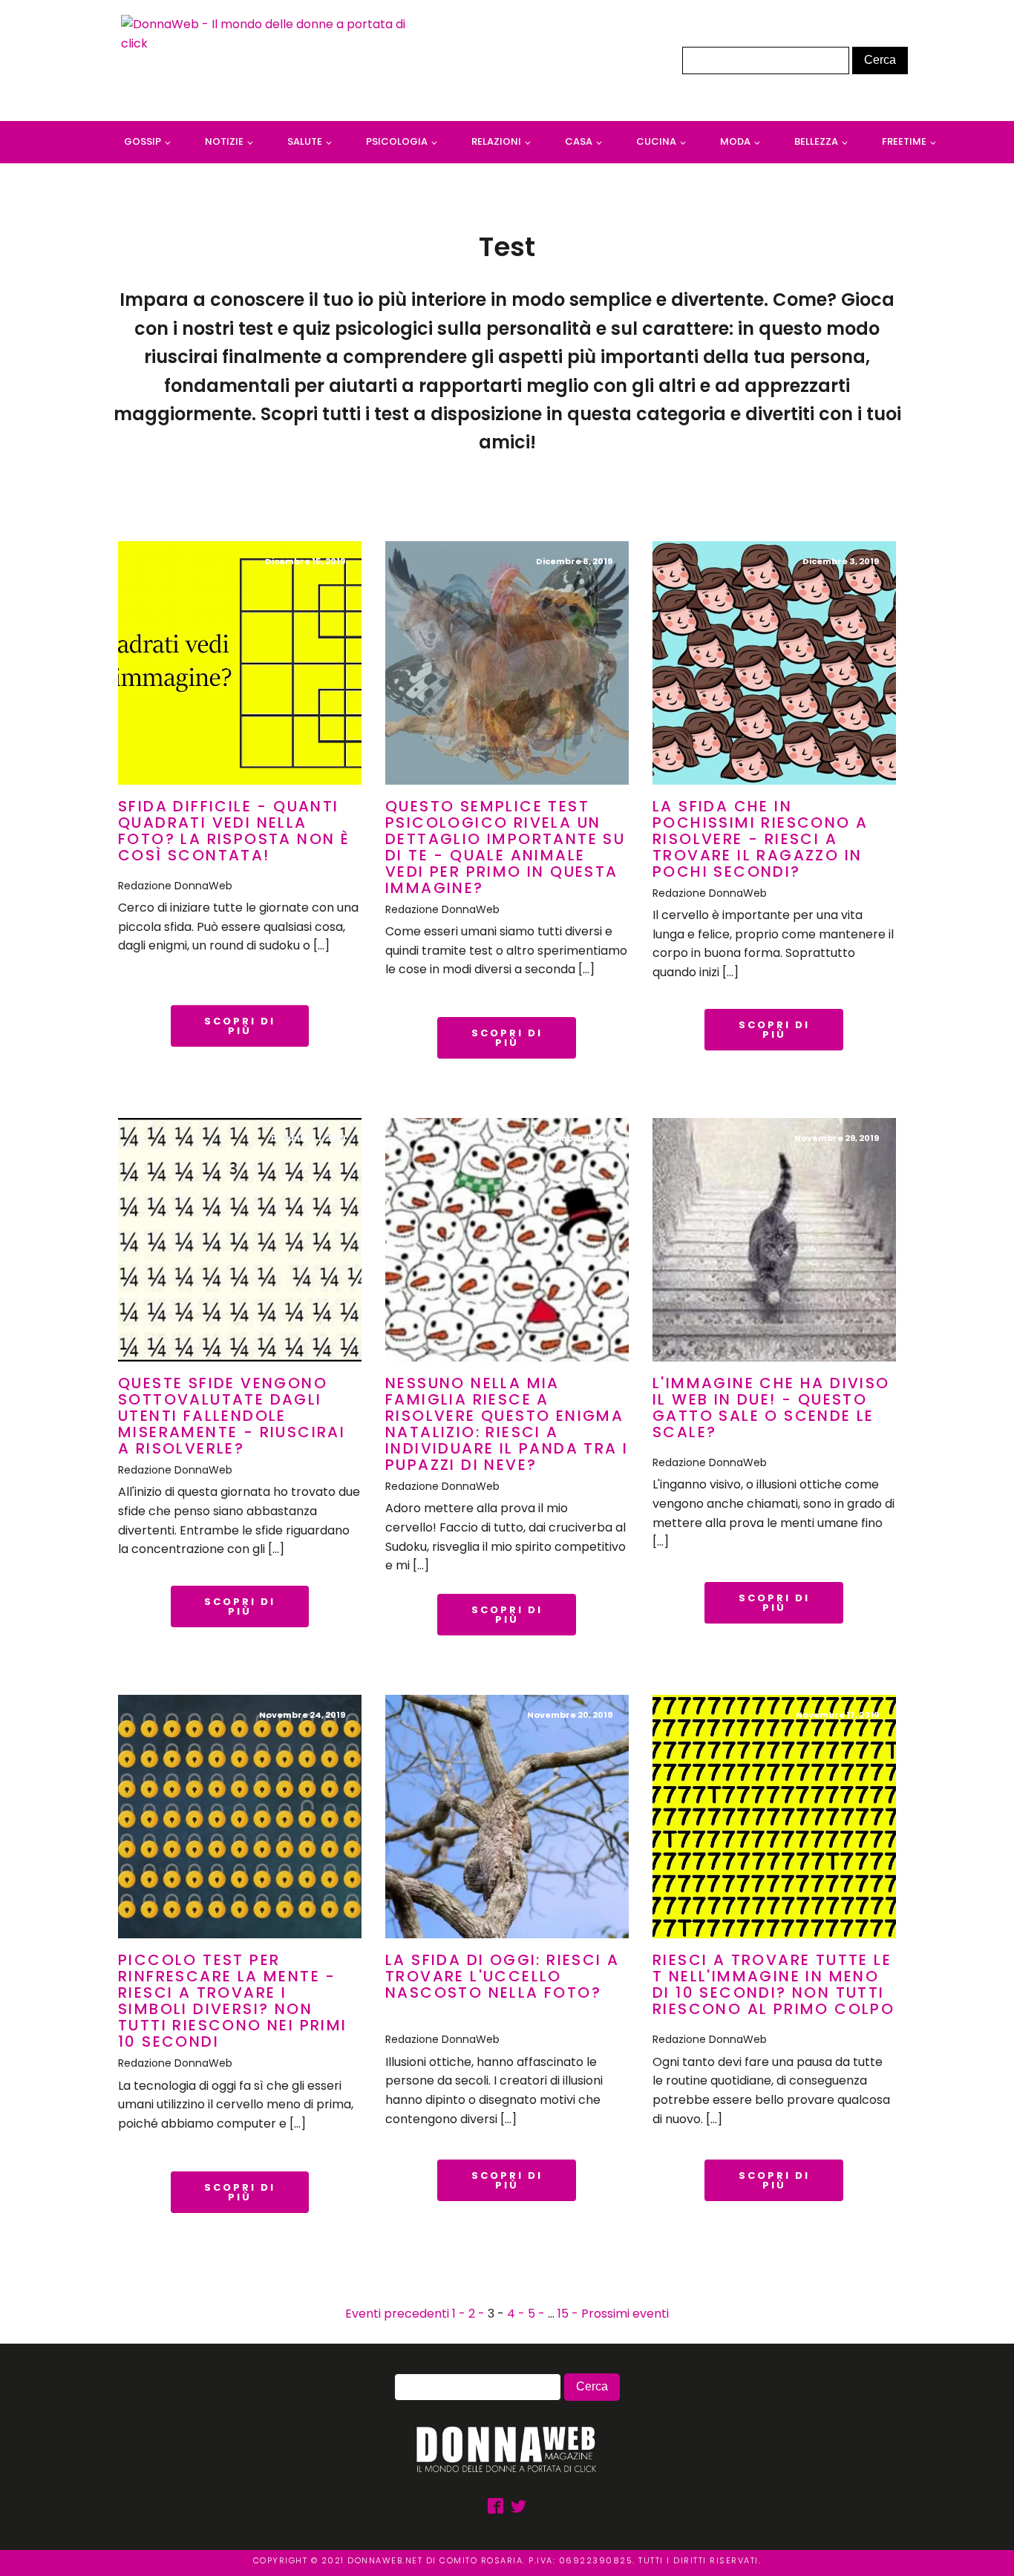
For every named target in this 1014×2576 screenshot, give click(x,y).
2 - (478, 2314)
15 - (569, 2314)
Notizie (224, 141)
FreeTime (904, 141)
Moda (735, 141)
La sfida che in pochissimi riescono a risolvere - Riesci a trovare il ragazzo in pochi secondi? (760, 839)
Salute (305, 141)
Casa (579, 141)
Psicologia (397, 141)
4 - (517, 2314)
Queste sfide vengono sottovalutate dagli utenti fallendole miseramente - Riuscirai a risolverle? (232, 1416)
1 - (460, 2314)
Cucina (656, 141)
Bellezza (816, 141)
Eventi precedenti (397, 2314)
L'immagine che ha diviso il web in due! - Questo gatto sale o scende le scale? (771, 1408)
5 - (538, 2314)
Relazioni (496, 141)
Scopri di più (240, 1026)
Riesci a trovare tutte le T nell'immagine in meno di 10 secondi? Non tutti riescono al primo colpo (773, 1984)
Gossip (143, 141)
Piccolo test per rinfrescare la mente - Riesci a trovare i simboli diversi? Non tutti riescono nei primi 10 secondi (233, 2001)
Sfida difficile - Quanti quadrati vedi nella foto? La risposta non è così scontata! (234, 831)
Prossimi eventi (625, 2314)
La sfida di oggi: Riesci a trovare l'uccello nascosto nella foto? (502, 1976)
